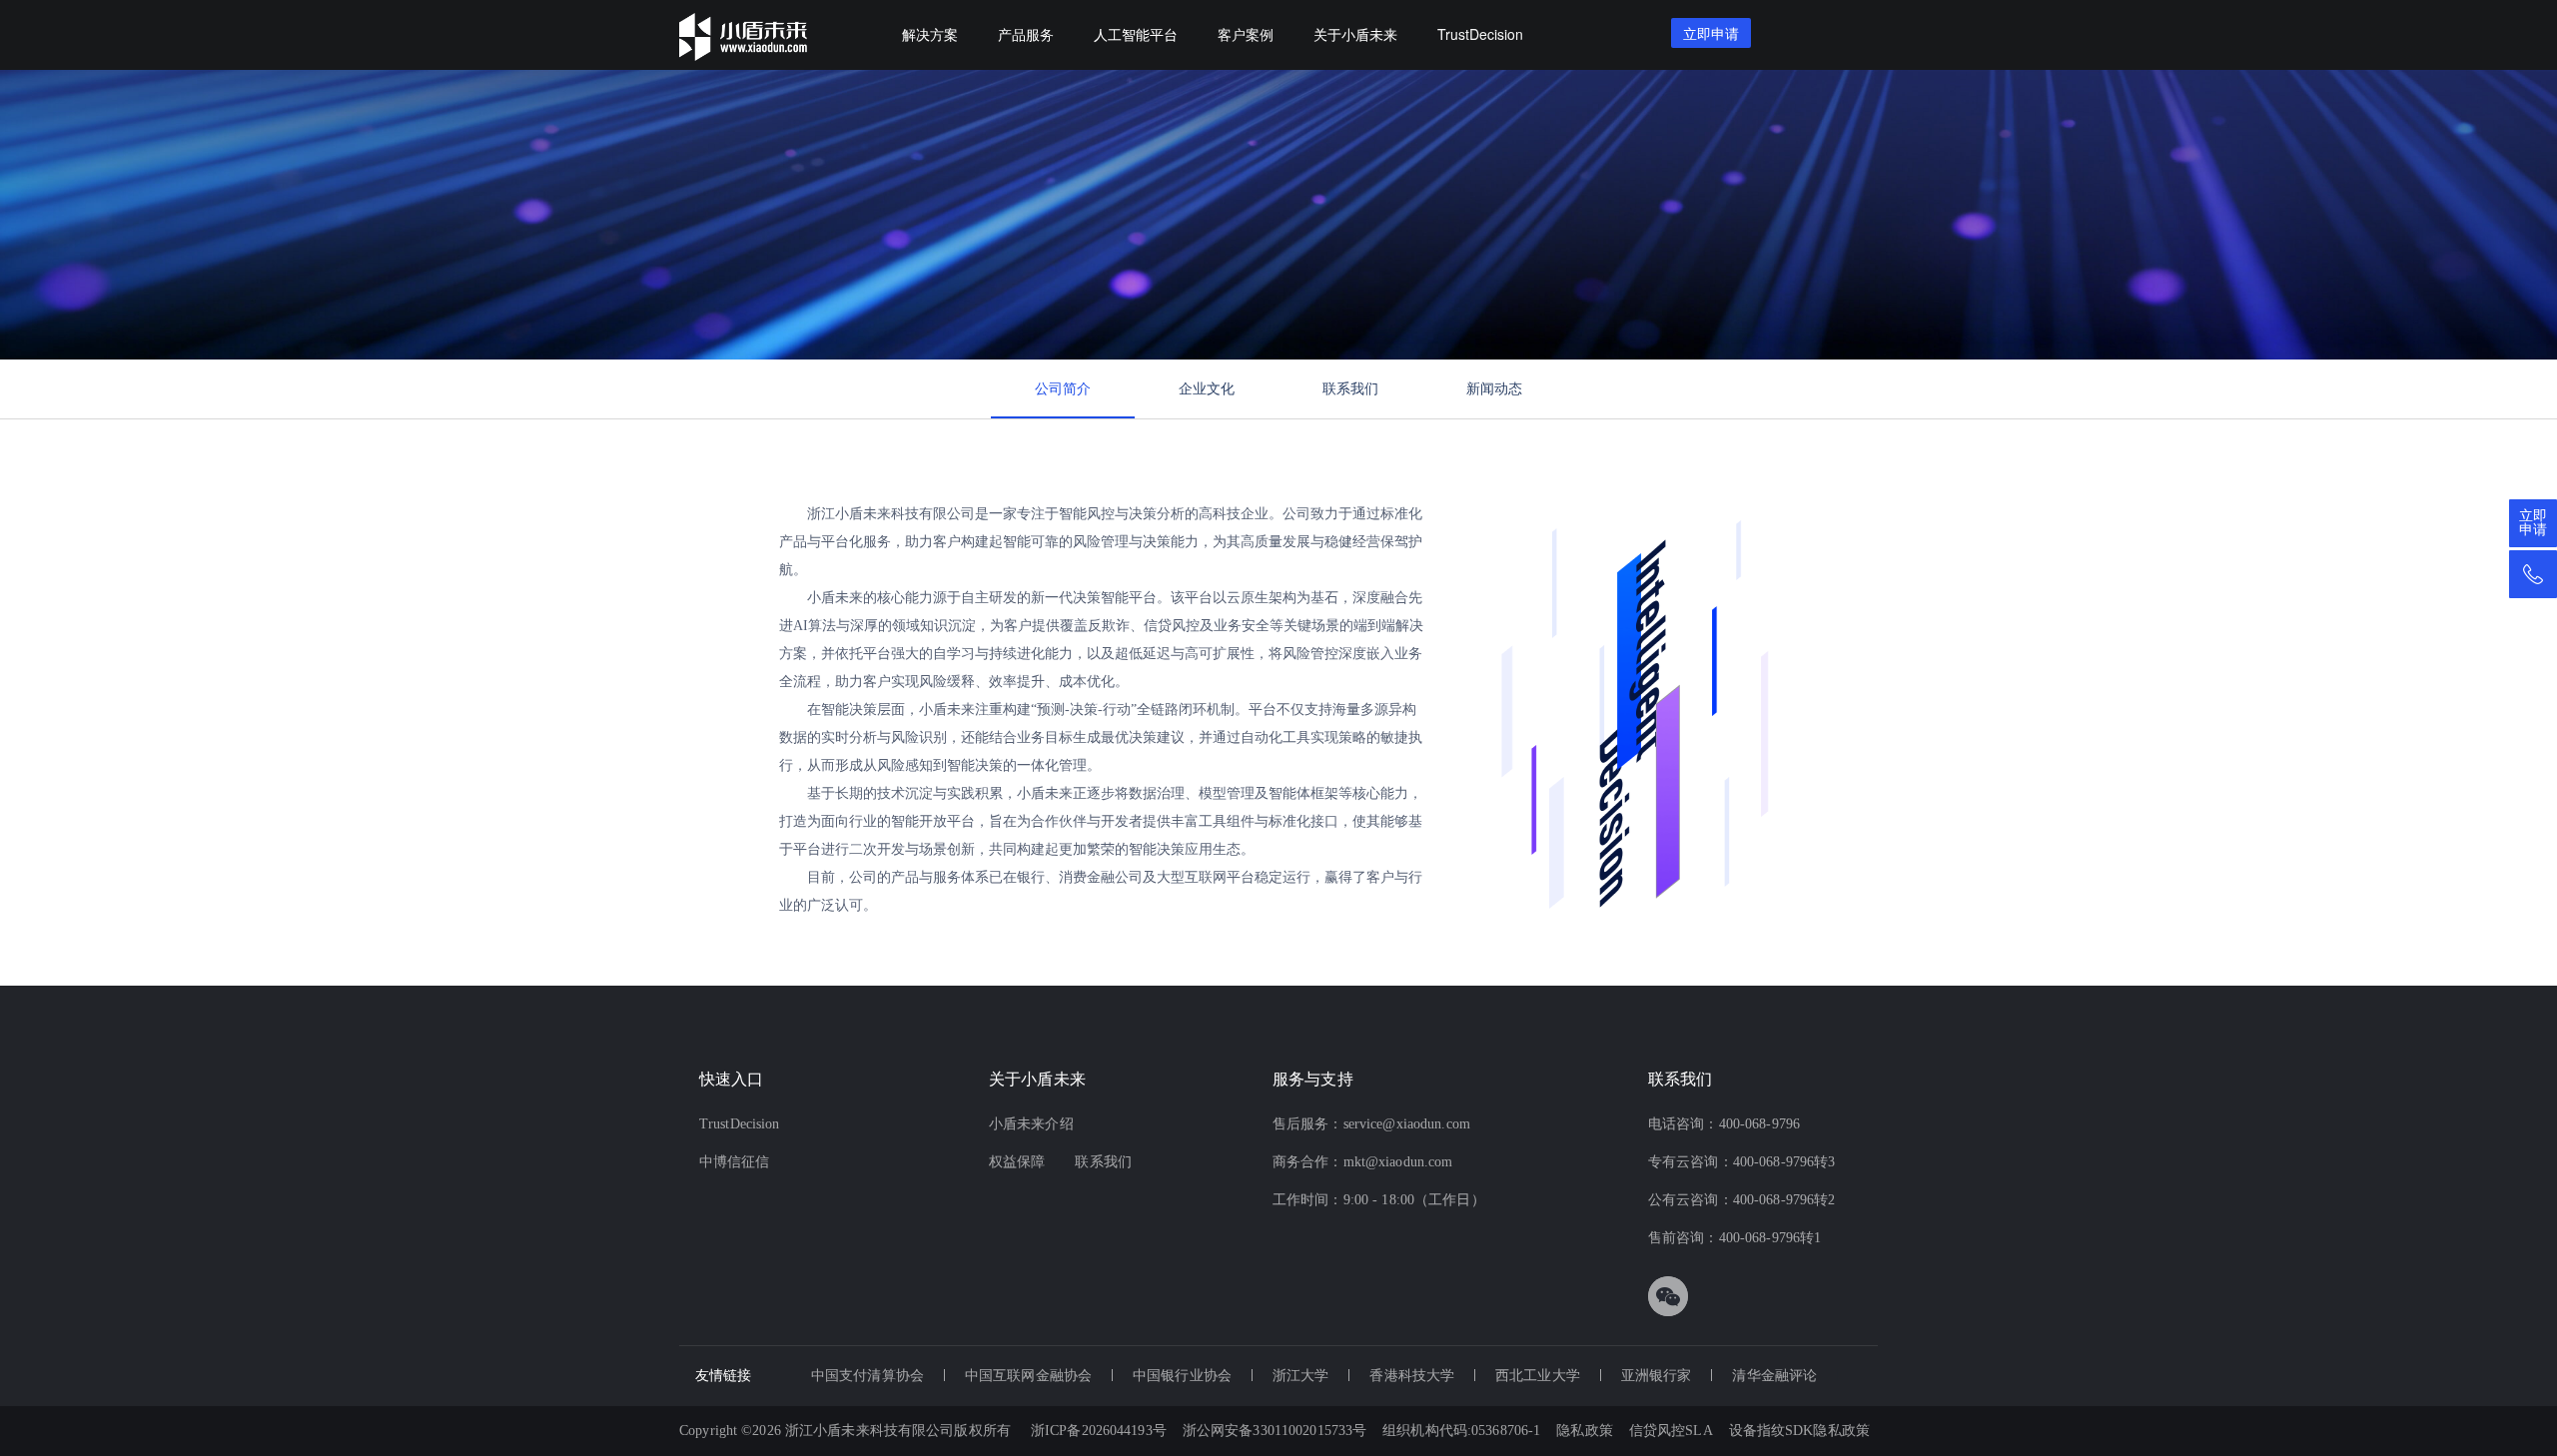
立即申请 (2533, 523)
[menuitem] (930, 35)
